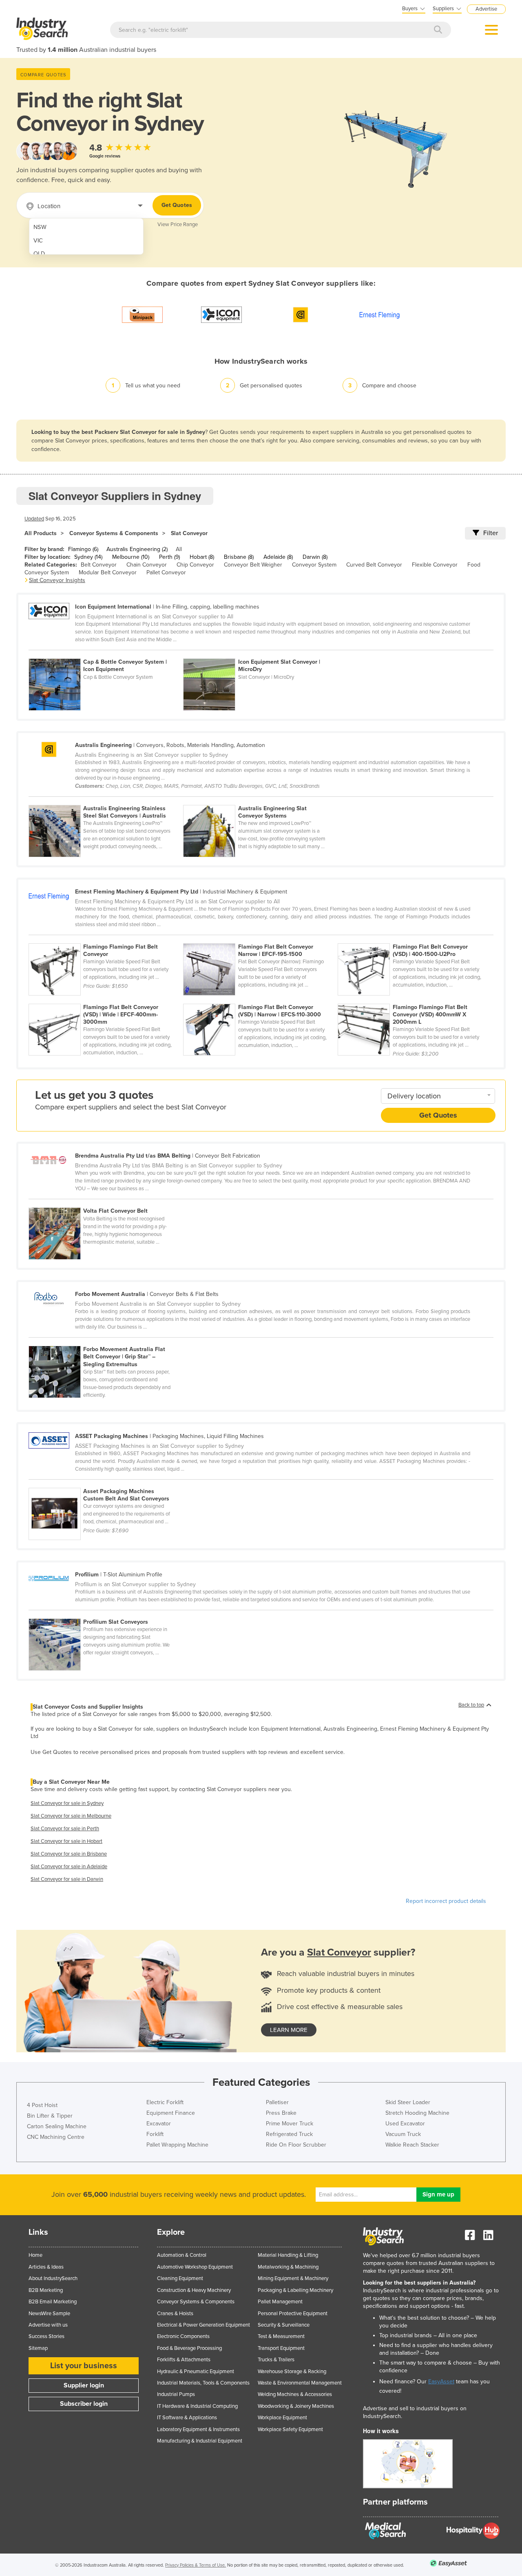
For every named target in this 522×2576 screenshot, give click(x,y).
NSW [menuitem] (40, 227)
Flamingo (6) (83, 549)
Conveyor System (314, 565)
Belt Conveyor (99, 565)
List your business (84, 2366)
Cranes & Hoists (175, 2314)
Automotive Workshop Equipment (195, 2267)
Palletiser (277, 2102)
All (179, 549)
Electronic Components (183, 2336)
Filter (491, 533)
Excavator (159, 2124)
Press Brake (281, 2113)
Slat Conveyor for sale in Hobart (66, 1841)
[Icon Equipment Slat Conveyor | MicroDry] (260, 654)
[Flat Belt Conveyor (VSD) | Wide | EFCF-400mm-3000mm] (106, 999)
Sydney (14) (88, 557)
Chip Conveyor (195, 565)
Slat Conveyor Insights (57, 580)
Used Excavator (405, 2124)
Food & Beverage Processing (189, 2348)
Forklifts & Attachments (184, 2360)
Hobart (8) (202, 557)
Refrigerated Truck (289, 2134)
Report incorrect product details (446, 1901)
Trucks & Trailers (276, 2360)
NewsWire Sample (49, 2314)
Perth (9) (169, 557)
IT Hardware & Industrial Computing (197, 2406)
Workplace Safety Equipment (290, 2429)
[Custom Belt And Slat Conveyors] (105, 1483)
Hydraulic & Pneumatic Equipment (196, 2372)
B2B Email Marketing (53, 2302)
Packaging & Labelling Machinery (295, 2290)
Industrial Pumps (176, 2394)
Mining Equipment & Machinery (293, 2278)
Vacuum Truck (403, 2134)
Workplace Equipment (282, 2418)
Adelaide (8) (278, 557)
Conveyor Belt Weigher (253, 565)
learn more (289, 2030)
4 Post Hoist (42, 2105)
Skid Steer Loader (408, 2102)
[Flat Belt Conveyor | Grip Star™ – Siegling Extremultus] (105, 1341)
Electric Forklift (165, 2102)
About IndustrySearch (53, 2278)
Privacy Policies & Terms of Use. (196, 2565)
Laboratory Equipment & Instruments (198, 2429)
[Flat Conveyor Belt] (105, 1203)
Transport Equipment (281, 2348)
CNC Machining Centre (56, 2137)
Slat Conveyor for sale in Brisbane (69, 1854)
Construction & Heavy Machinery (194, 2290)
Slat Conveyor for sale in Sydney (67, 1803)
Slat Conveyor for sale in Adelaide (69, 1867)
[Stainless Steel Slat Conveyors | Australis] (106, 800)
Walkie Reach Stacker (412, 2145)
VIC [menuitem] (38, 241)
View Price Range (178, 224)
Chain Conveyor (147, 565)
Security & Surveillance (284, 2325)
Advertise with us (48, 2325)
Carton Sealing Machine (57, 2126)
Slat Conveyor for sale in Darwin (67, 1879)
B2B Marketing (46, 2290)
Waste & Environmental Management (300, 2383)
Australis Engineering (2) (137, 549)
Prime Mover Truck (290, 2124)
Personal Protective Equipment (293, 2314)
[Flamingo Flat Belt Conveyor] (106, 939)
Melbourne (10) (131, 557)
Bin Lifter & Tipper (50, 2116)
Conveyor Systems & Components (114, 533)
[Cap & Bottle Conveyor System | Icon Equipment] (106, 654)
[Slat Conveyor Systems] (260, 800)
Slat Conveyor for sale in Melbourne (71, 1816)
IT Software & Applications (187, 2418)
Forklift (155, 2134)
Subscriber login (84, 2404)
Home (35, 2255)
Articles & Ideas (46, 2267)
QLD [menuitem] (39, 254)
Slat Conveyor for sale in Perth (65, 1829)
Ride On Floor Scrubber (296, 2145)
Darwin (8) (315, 557)
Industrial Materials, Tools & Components (203, 2383)
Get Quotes (177, 205)
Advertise (486, 9)
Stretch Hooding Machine (417, 2113)
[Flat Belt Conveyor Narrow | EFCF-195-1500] (260, 939)
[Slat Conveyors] (105, 1614)
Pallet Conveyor (166, 572)
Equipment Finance (171, 2113)
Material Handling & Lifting (288, 2255)
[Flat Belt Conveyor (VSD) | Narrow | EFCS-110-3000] (260, 999)
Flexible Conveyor (435, 565)
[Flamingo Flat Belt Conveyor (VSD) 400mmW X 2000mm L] (414, 999)
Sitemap (38, 2348)
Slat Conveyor (189, 533)
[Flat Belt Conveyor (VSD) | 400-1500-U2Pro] (414, 939)
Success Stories (46, 2336)
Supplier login (84, 2385)
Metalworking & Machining (288, 2267)
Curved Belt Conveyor (374, 565)
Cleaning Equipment (180, 2278)
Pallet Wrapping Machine (177, 2145)
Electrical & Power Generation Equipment (203, 2325)
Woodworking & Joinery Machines (296, 2406)
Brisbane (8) (239, 557)
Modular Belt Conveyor (108, 572)
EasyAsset (441, 2382)
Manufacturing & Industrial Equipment (200, 2441)
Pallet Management (280, 2302)
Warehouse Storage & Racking (292, 2372)
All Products (41, 533)
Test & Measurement (281, 2336)
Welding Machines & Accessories (295, 2394)
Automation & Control (182, 2255)
